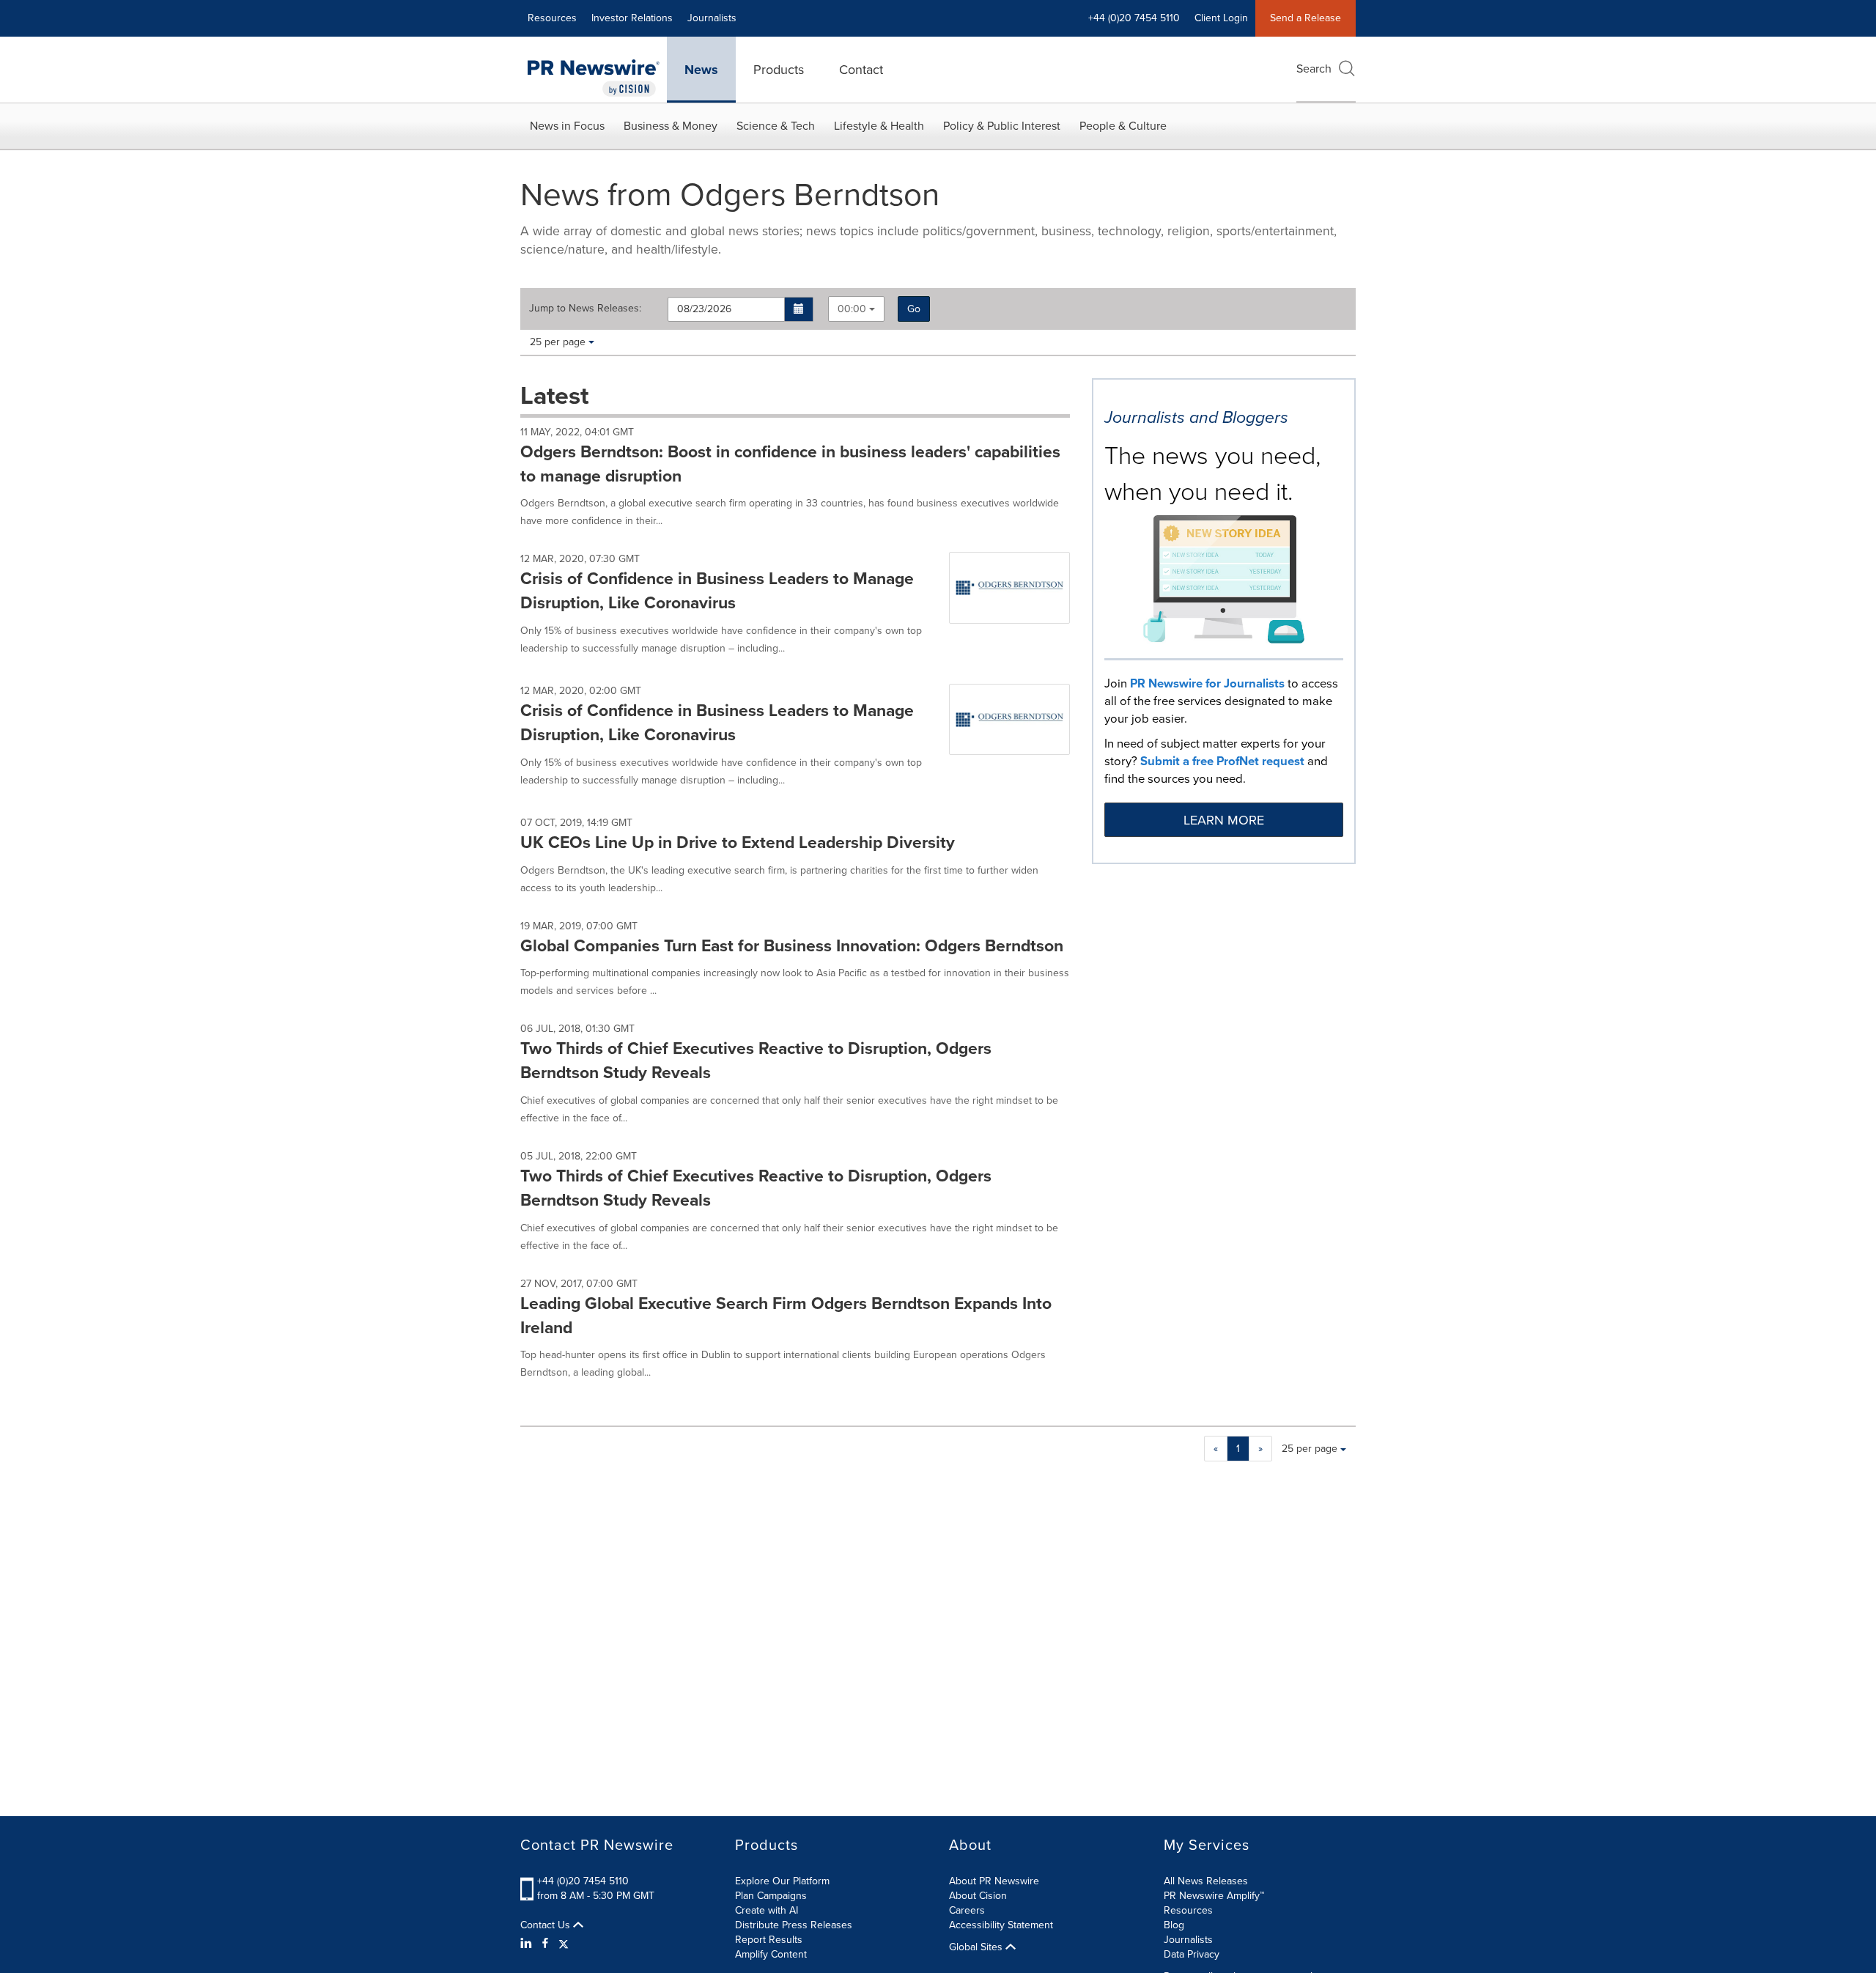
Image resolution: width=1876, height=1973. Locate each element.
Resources (552, 18)
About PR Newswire (994, 1881)
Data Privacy (1192, 1954)
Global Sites (977, 1947)
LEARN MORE (1224, 820)
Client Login (1221, 18)
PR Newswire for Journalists (1207, 683)
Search (1314, 69)
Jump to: (585, 309)
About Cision (978, 1896)
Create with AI (767, 1910)
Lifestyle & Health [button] (879, 126)
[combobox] (856, 309)
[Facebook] (545, 1944)
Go (914, 309)
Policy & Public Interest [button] (1002, 126)
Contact (861, 70)
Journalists (712, 18)
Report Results (769, 1940)
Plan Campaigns (771, 1896)
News (701, 70)
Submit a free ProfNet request (1222, 761)
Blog (1174, 1925)
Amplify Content (771, 1954)
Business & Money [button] (671, 126)
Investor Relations (632, 18)
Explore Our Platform (782, 1881)
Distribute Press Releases (794, 1925)
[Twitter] (564, 1944)
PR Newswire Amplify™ (1214, 1896)
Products (779, 70)
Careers (967, 1910)
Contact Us (547, 1925)
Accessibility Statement (1001, 1925)
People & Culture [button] (1123, 126)
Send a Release (1306, 18)
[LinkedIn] (528, 1944)
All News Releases (1206, 1881)
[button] (799, 309)
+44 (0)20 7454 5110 (583, 1881)
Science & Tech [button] (776, 126)
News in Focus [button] (567, 126)
